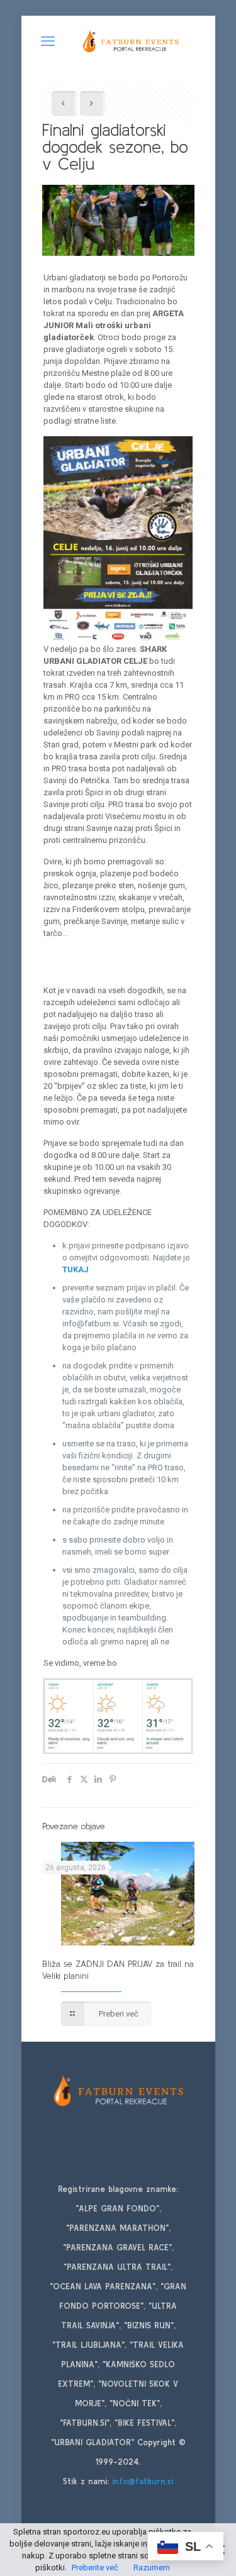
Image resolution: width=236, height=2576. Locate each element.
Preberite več (95, 2568)
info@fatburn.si (143, 2481)
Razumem (152, 2568)
